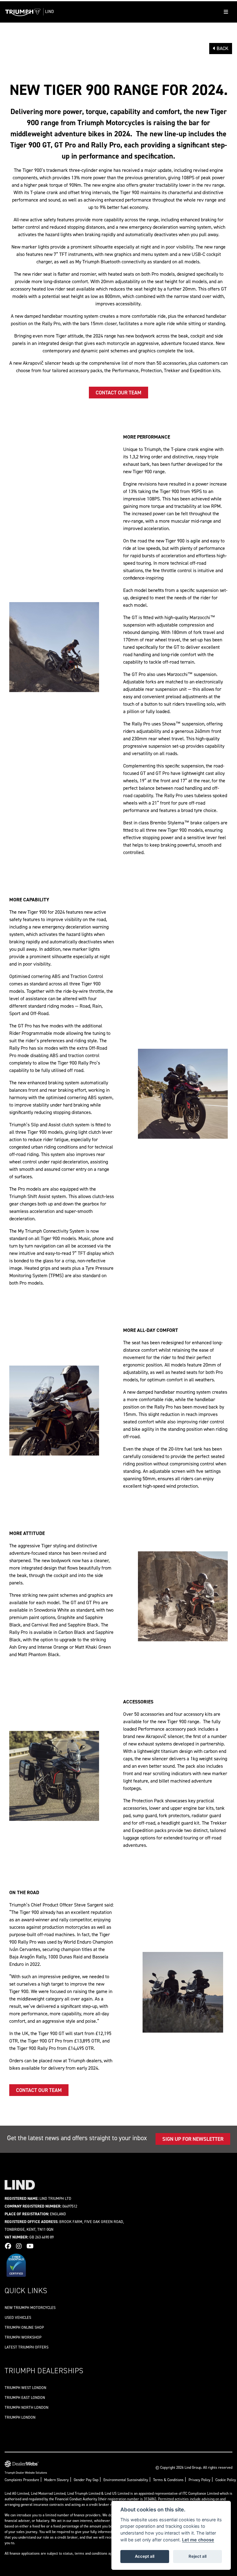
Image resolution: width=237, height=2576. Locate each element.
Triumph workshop (23, 2337)
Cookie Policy (226, 2480)
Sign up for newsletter (193, 2139)
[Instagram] (20, 2246)
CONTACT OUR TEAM (118, 393)
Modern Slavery (56, 2480)
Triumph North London (27, 2407)
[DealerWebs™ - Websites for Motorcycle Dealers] (26, 2464)
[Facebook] (10, 2246)
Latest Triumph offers (27, 2347)
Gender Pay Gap (86, 2480)
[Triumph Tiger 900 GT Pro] (183, 1093)
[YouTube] (32, 2246)
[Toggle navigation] (226, 12)
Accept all (145, 2556)
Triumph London (20, 2417)
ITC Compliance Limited (201, 2493)
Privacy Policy (200, 2480)
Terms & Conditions (168, 2480)
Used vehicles (18, 2317)
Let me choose (198, 2540)
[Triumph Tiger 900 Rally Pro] (54, 647)
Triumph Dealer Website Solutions (26, 2473)
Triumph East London (25, 2397)
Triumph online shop (24, 2327)
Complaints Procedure (22, 2480)
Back (222, 48)
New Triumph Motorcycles (30, 2308)
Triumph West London (25, 2388)
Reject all (197, 2556)
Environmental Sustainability (126, 2480)
